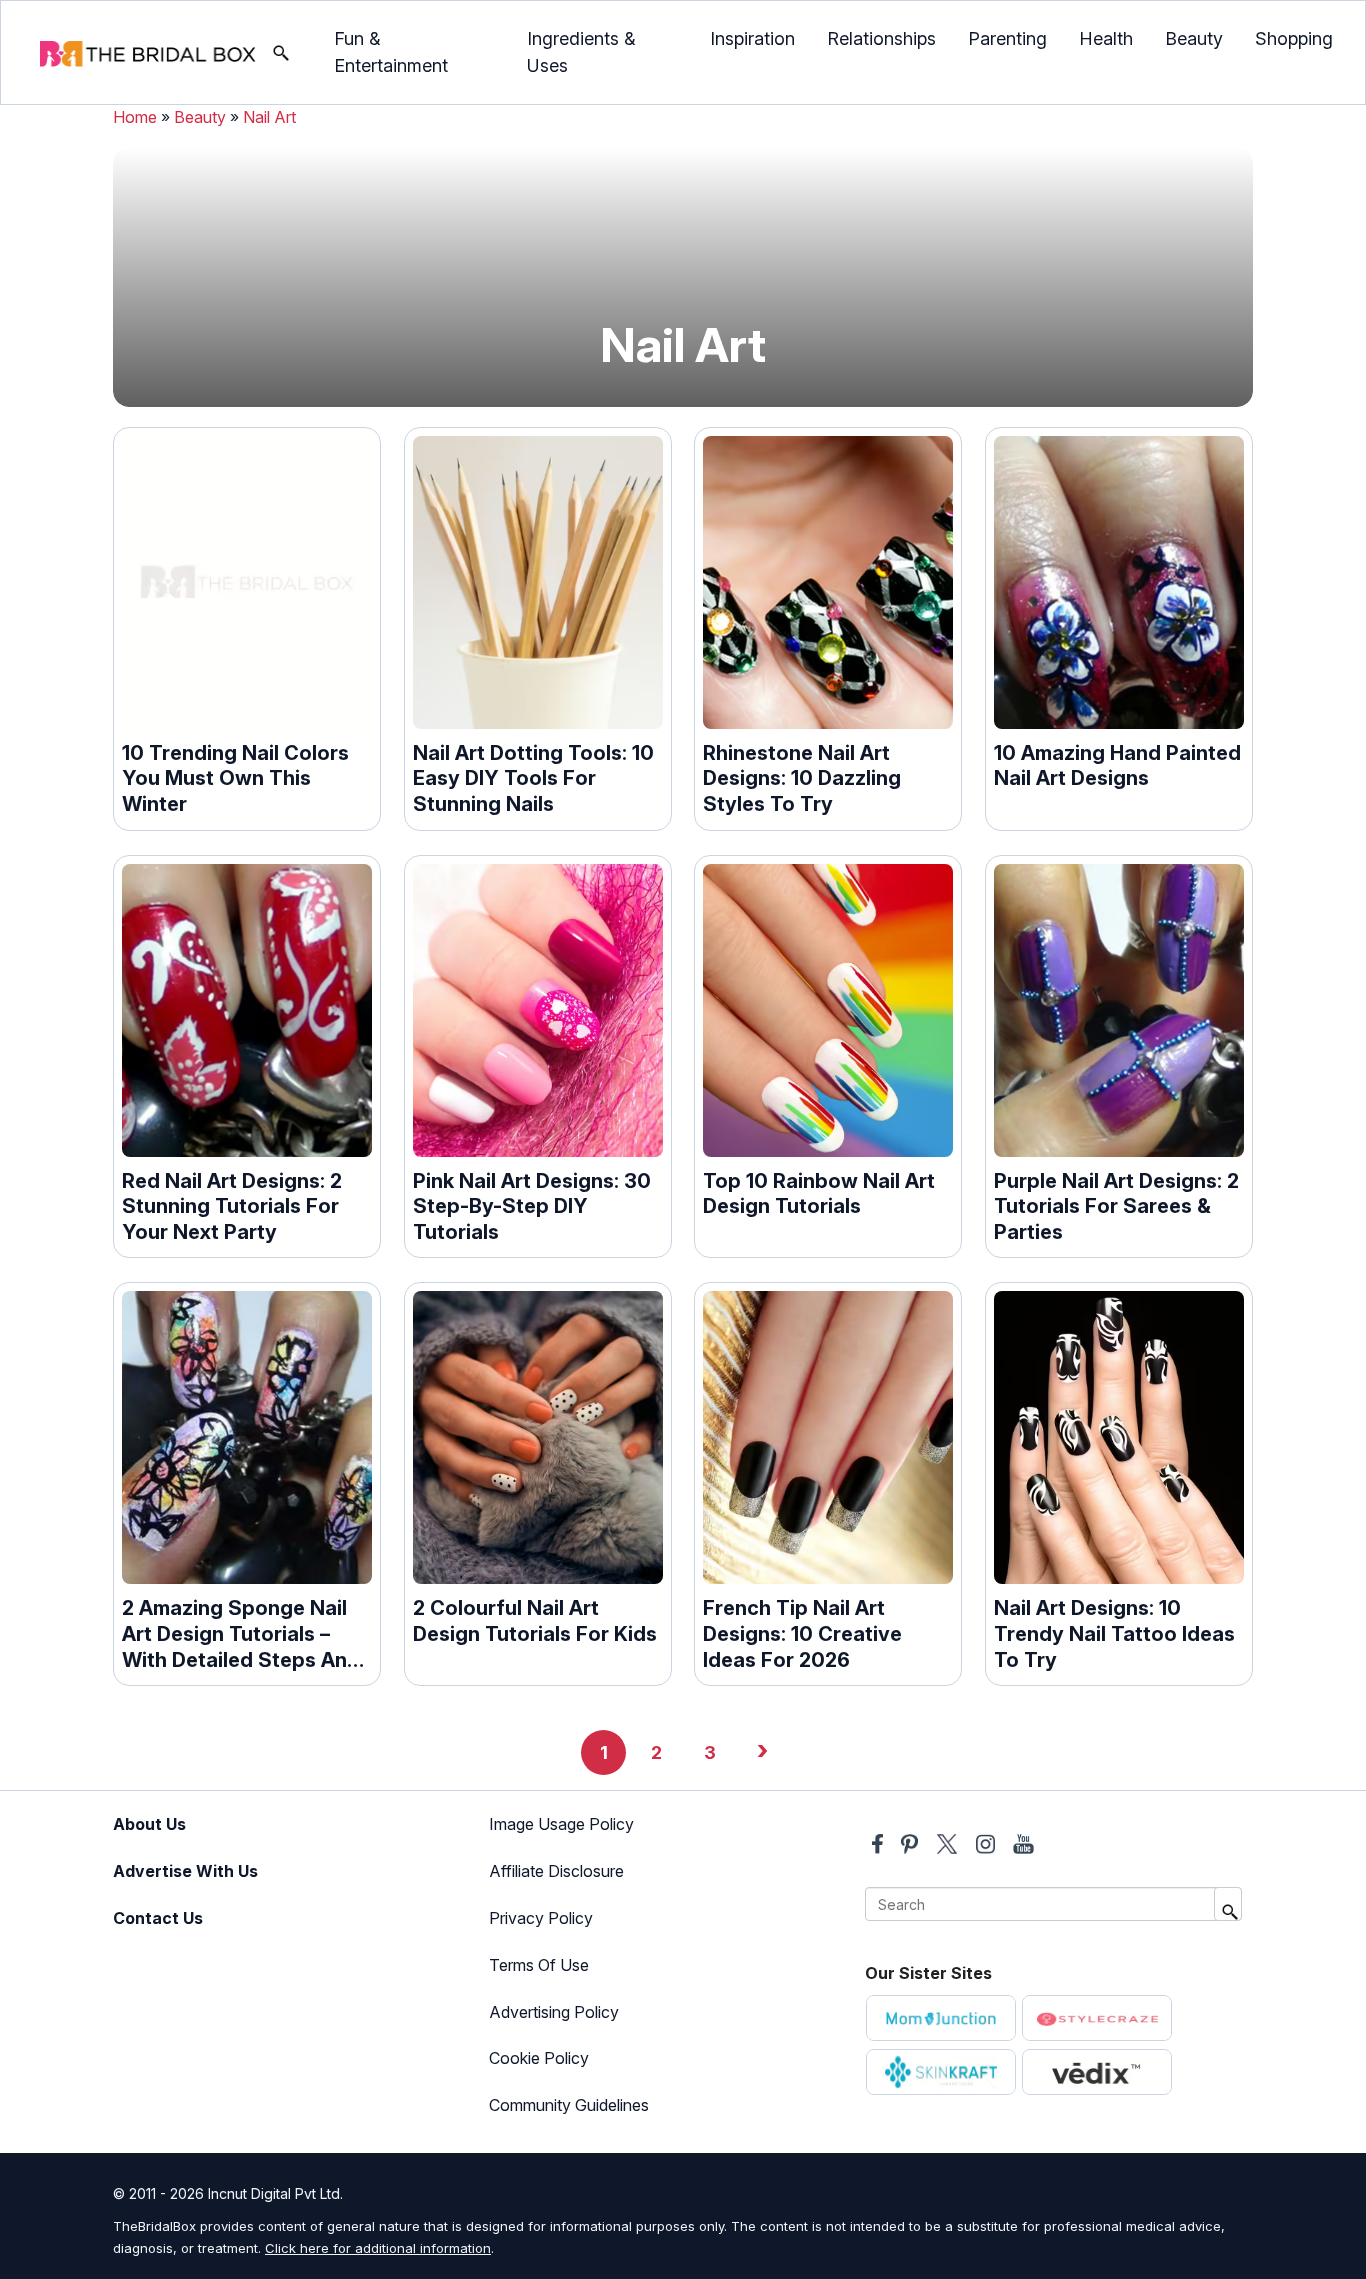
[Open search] (281, 53)
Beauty (1194, 38)
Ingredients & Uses (581, 52)
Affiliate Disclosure (556, 1871)
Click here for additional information (378, 2248)
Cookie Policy (539, 2058)
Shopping (1294, 38)
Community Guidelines (569, 2105)
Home (135, 117)
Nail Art (269, 117)
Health (1106, 38)
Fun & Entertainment (391, 52)
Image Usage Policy (561, 1824)
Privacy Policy (541, 1918)
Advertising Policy (554, 2012)
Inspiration (752, 38)
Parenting (1007, 38)
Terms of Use (539, 1965)
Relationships (881, 38)
